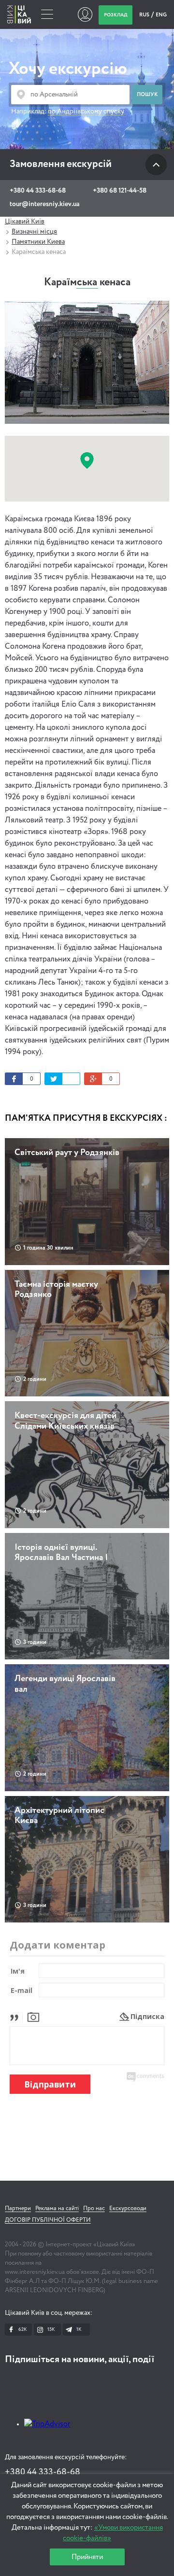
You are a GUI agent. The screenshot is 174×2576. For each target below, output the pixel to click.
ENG (161, 15)
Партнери (18, 2209)
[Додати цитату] (17, 2016)
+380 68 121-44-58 (120, 191)
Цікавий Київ (25, 222)
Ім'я (18, 1971)
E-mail (22, 1990)
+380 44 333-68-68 (38, 191)
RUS (145, 15)
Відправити (50, 2084)
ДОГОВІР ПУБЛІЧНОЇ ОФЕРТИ (48, 2220)
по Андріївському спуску (86, 111)
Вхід (85, 14)
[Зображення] (33, 2016)
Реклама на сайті (57, 2209)
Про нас (94, 2209)
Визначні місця (34, 232)
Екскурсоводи (128, 2209)
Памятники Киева (38, 242)
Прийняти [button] (87, 2557)
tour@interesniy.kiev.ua (44, 204)
